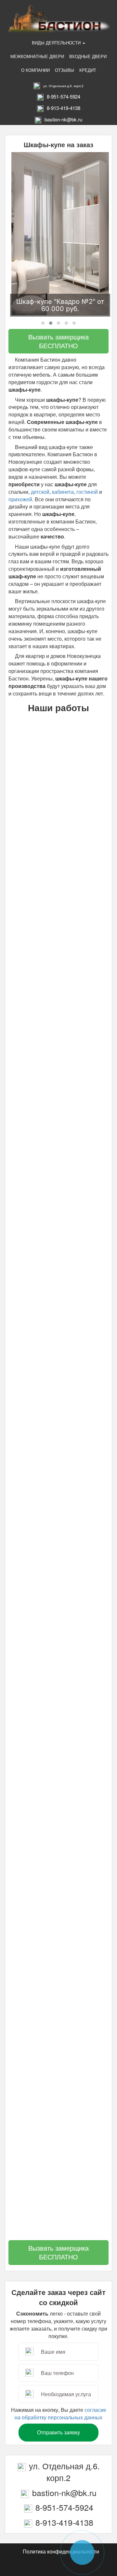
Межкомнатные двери (37, 56)
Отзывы (65, 70)
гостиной (88, 492)
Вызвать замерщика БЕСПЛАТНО (58, 341)
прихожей (20, 499)
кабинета (63, 492)
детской (40, 492)
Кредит (88, 70)
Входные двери (88, 56)
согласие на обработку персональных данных (60, 2413)
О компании (35, 70)
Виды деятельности (57, 43)
